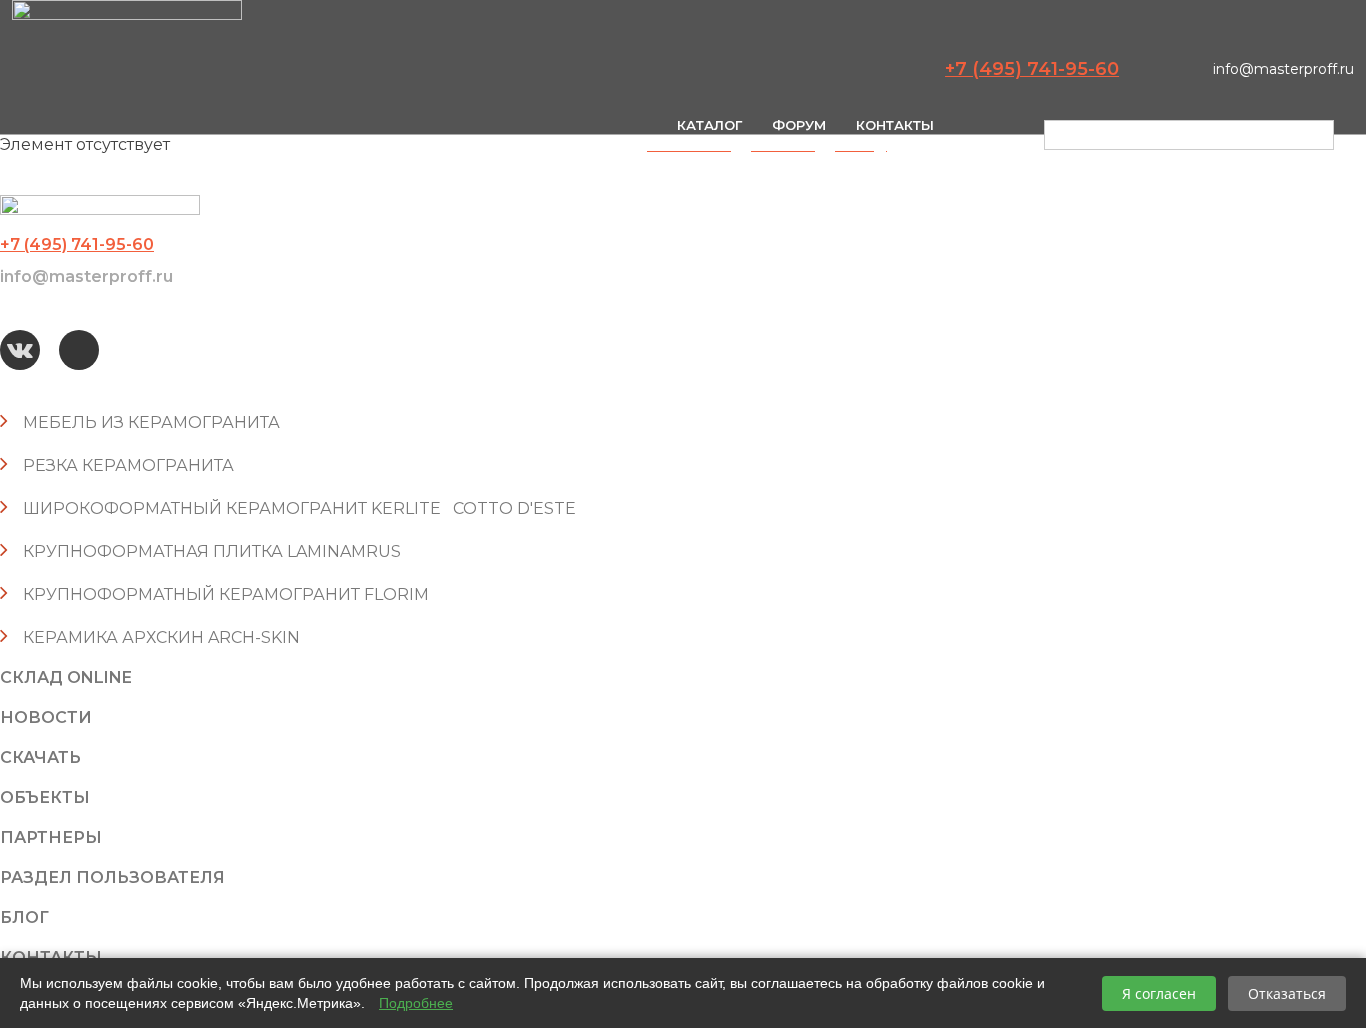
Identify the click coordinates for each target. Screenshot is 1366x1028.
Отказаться (1287, 993)
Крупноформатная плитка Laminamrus (212, 551)
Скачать (40, 757)
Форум (799, 125)
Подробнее (416, 1003)
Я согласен (1159, 993)
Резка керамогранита (128, 465)
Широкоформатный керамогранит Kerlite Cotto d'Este (299, 508)
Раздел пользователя (112, 877)
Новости (46, 717)
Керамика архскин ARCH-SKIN (161, 637)
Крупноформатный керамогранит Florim (226, 594)
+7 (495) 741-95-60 (1032, 69)
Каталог (709, 125)
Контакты (895, 125)
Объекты (45, 797)
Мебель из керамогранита (151, 422)
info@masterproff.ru (1283, 69)
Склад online (66, 677)
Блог (24, 917)
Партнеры (51, 837)
